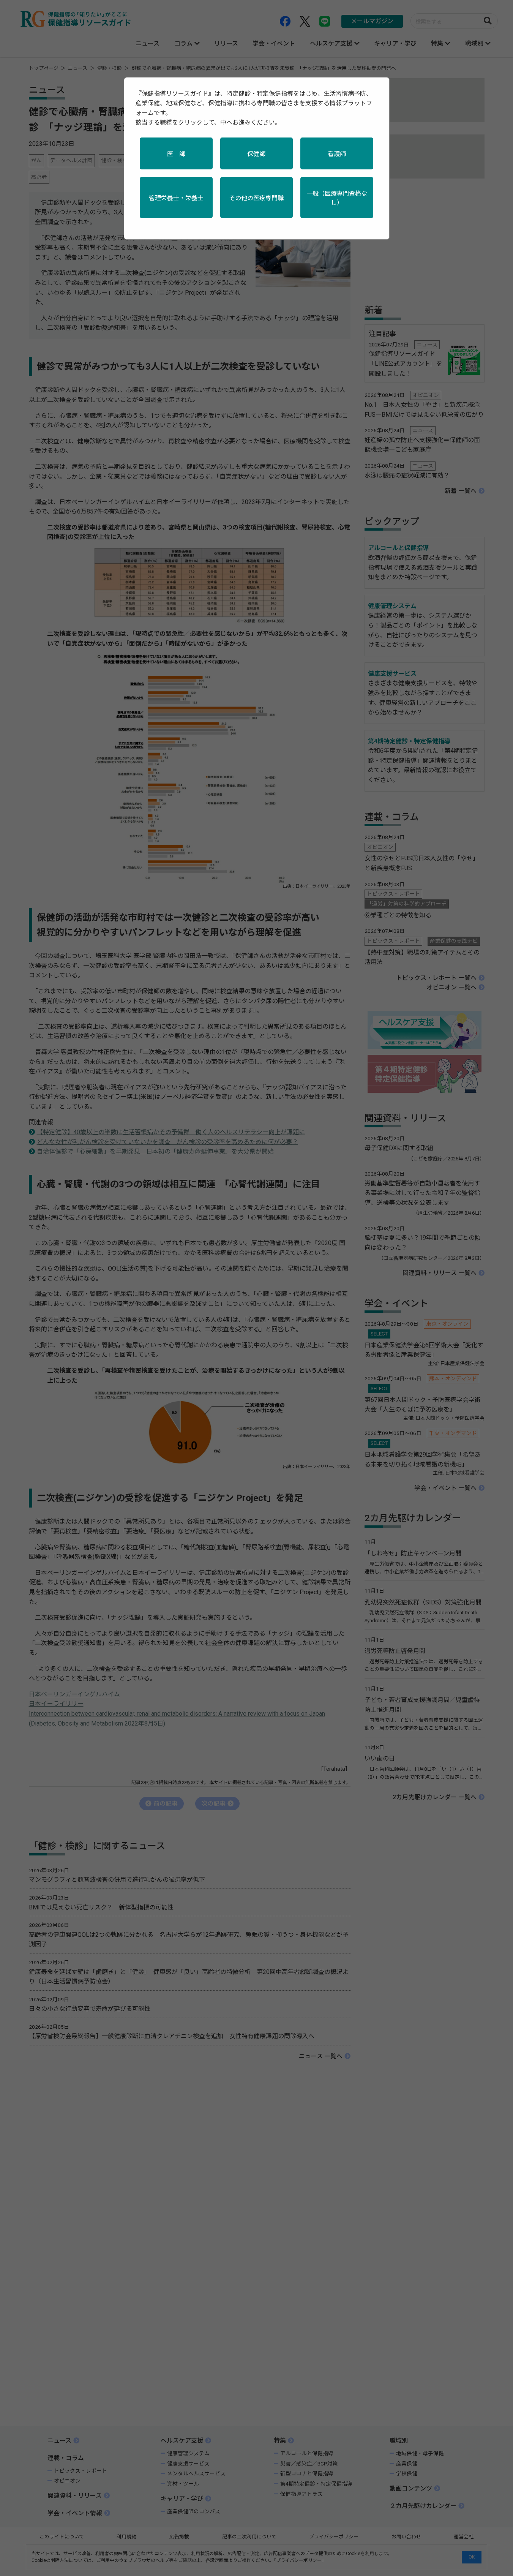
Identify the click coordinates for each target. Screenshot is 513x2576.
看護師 (337, 154)
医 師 (176, 154)
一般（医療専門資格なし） (337, 198)
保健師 (256, 154)
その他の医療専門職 (256, 198)
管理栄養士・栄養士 (176, 198)
